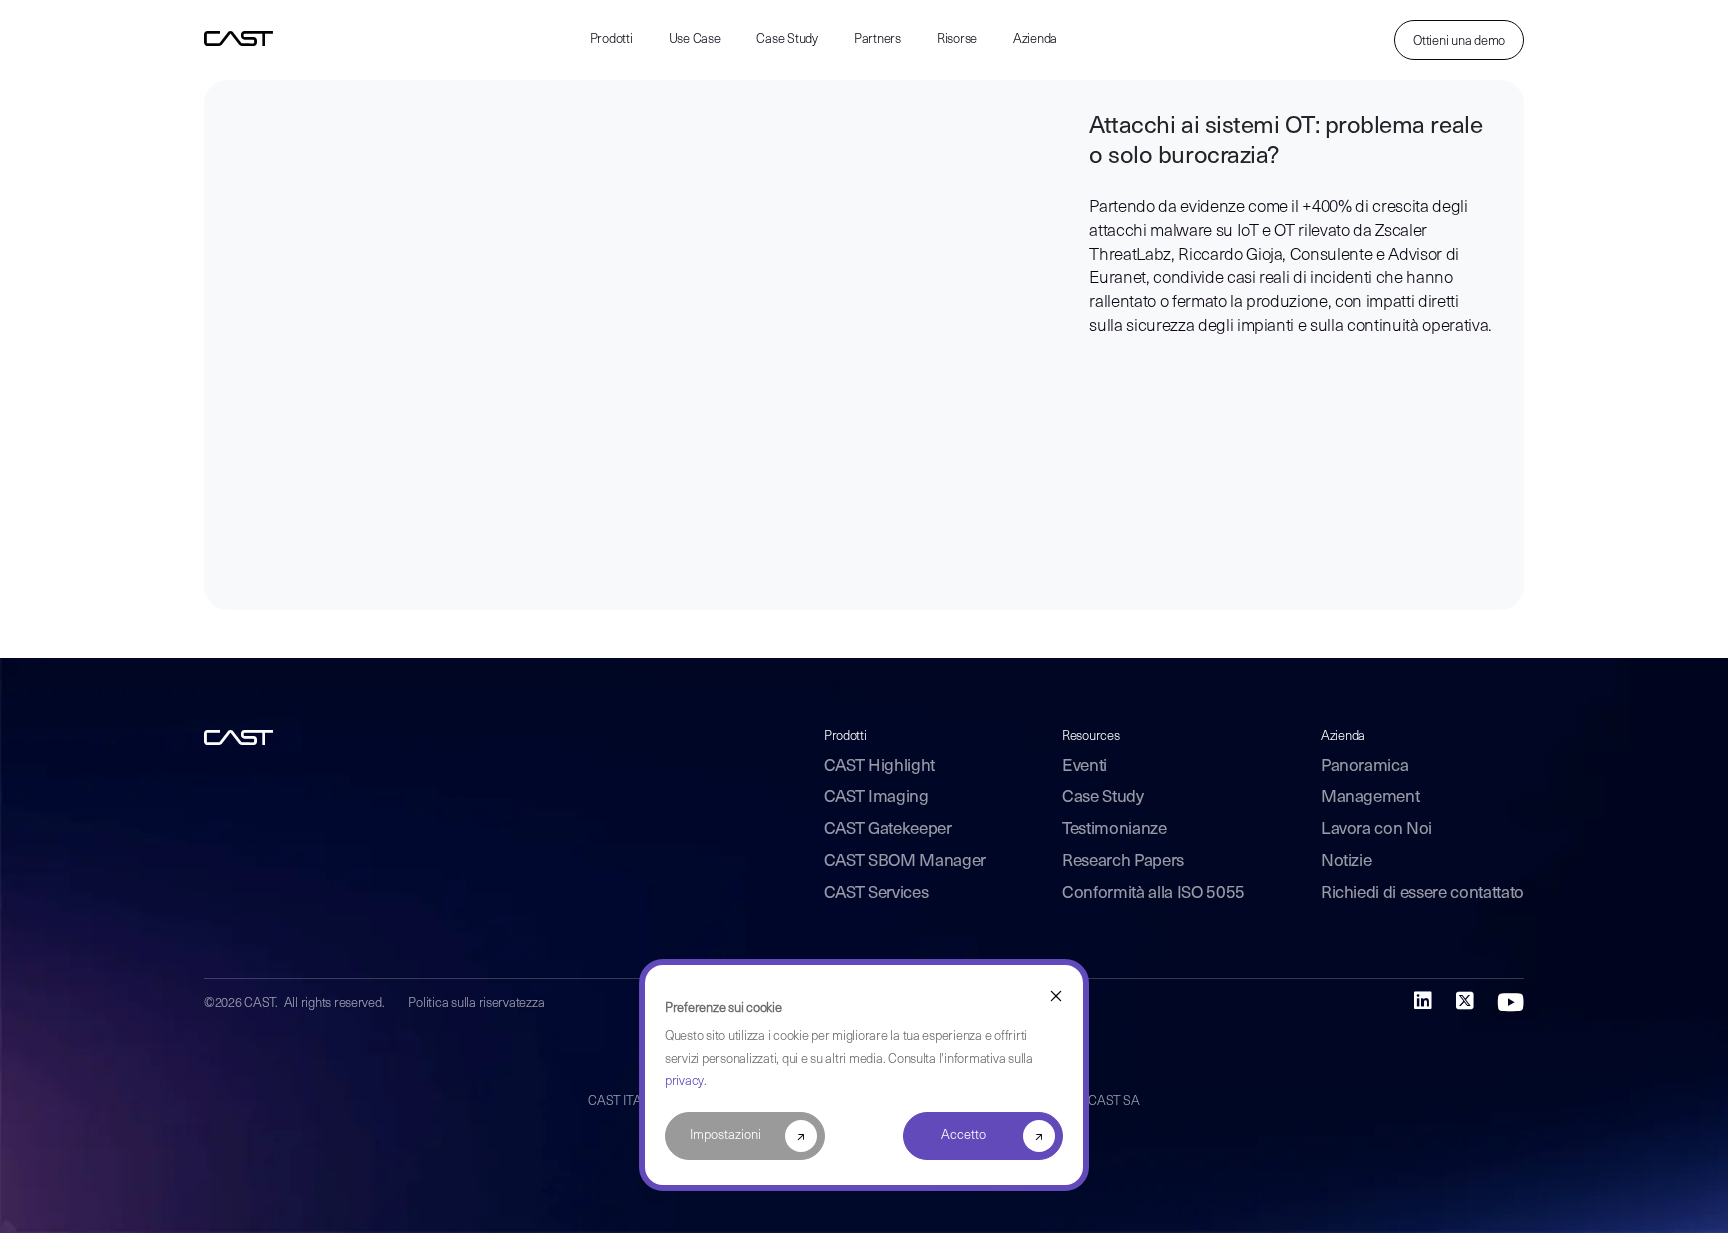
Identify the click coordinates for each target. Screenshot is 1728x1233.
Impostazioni (725, 1135)
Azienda (1035, 39)
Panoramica (1365, 766)
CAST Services (876, 893)
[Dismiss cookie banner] (1056, 996)
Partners (877, 39)
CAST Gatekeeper (888, 829)
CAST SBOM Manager (905, 861)
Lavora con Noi (1376, 829)
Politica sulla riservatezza (476, 1003)
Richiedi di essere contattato (1422, 893)
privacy (684, 1081)
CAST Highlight (879, 766)
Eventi (1084, 766)
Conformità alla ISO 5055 (1153, 893)
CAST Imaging (876, 797)
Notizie (1346, 861)
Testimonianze (1114, 829)
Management (1370, 797)
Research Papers (1123, 861)
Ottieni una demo (1459, 41)
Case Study (786, 39)
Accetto (963, 1135)
